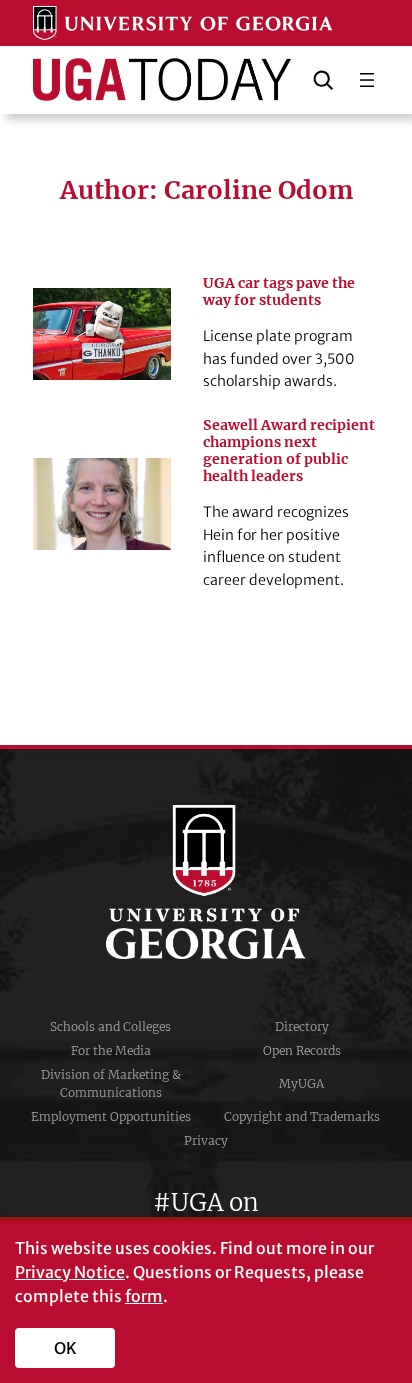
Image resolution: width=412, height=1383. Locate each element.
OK (65, 1348)
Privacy (206, 1140)
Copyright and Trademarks (302, 1116)
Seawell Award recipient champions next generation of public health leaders (289, 451)
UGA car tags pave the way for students (279, 292)
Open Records (302, 1050)
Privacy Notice (70, 1272)
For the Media (111, 1050)
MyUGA (301, 1083)
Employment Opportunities (111, 1116)
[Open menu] (367, 80)
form (144, 1296)
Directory (302, 1026)
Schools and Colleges (110, 1026)
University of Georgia (206, 882)
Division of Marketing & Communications (111, 1083)
